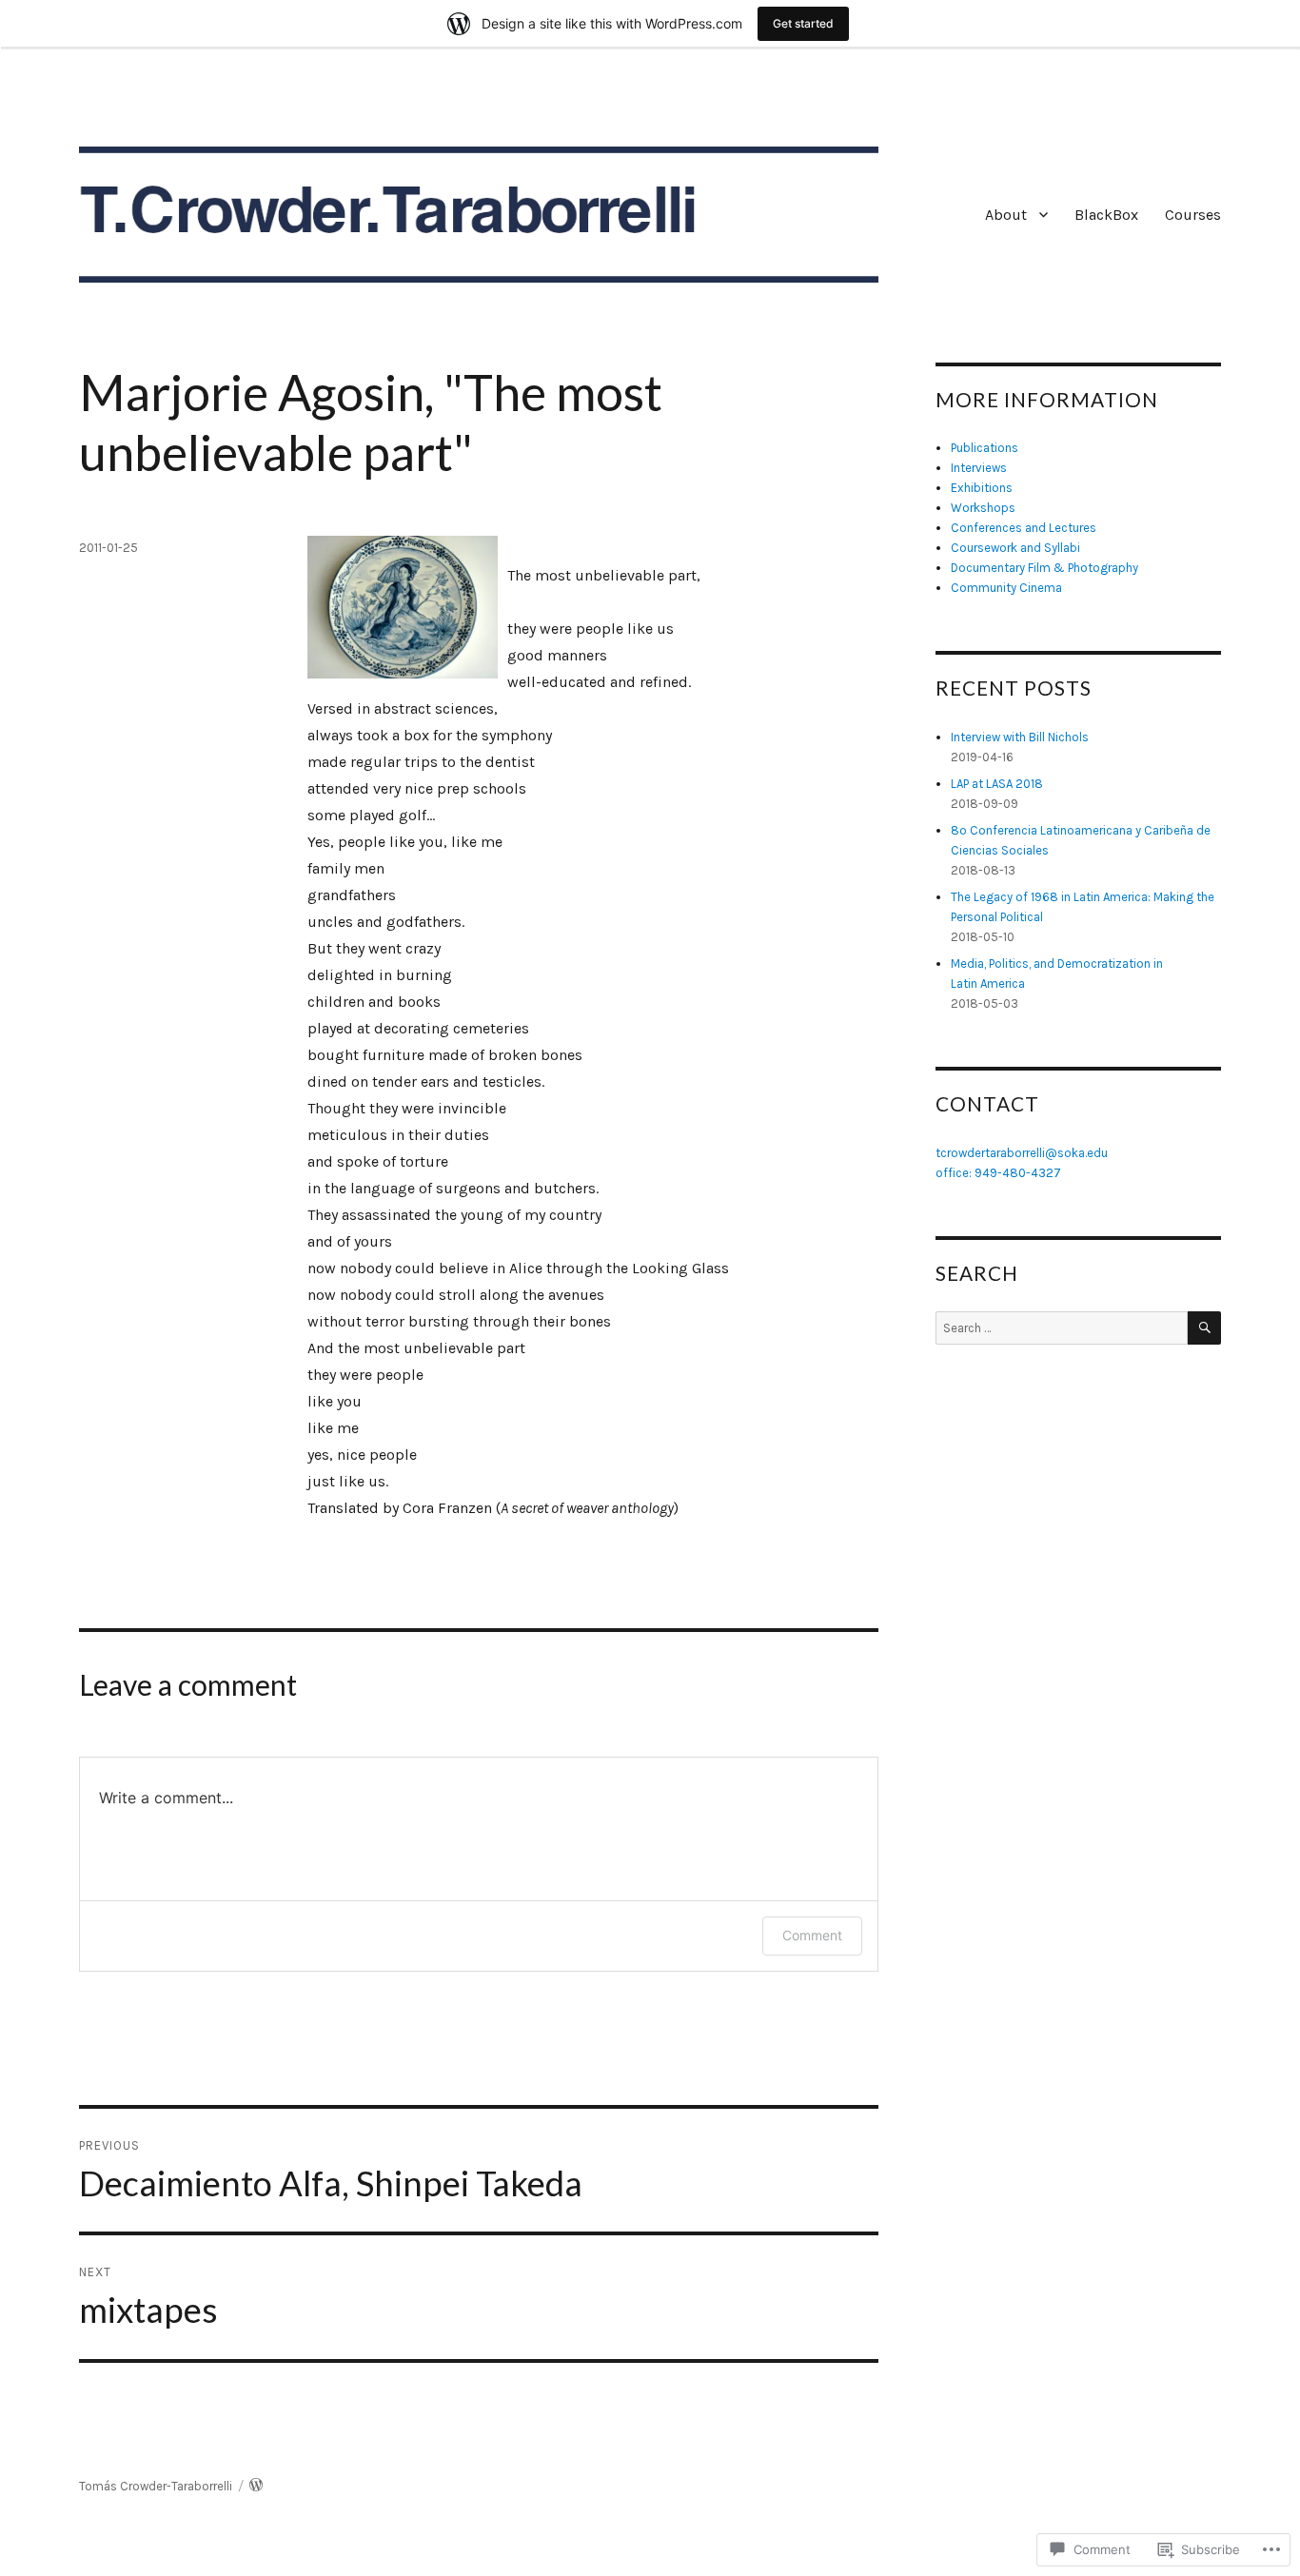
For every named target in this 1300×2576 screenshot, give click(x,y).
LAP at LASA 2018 (997, 784)
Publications (985, 448)
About (1006, 215)
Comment (812, 1935)
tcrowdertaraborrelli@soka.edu (1022, 1153)
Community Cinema (1006, 588)
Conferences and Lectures (1024, 528)
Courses (1193, 215)
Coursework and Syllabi (1015, 548)
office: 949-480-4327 (998, 1173)
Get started (803, 23)
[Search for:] (1062, 1328)
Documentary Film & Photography (1044, 568)
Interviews (979, 468)
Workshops (983, 508)
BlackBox (1106, 215)
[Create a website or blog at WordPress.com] (256, 2486)
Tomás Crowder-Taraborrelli (156, 2486)
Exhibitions (982, 488)
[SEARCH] (1204, 1328)
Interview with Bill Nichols (1020, 737)
